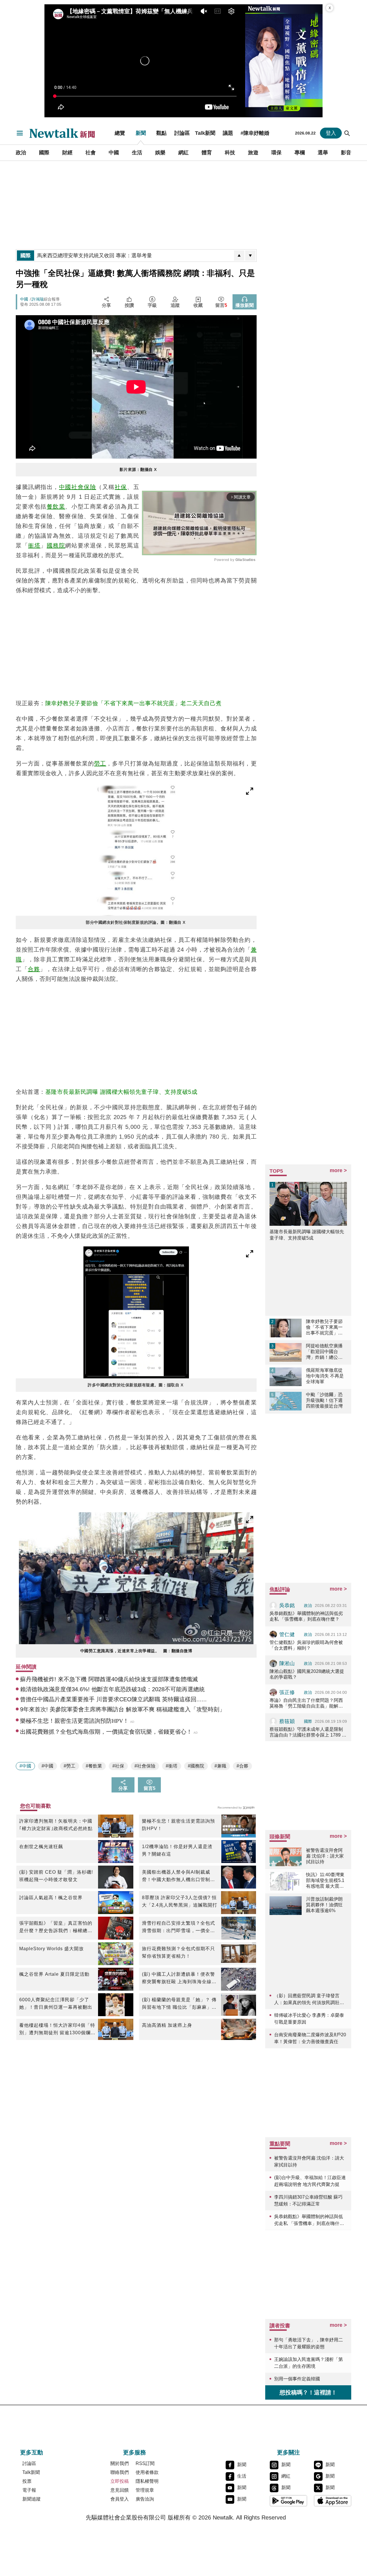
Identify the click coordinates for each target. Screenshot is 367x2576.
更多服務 (134, 2452)
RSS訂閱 (145, 2463)
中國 (114, 153)
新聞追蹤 (32, 2499)
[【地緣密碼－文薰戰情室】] (284, 61)
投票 (27, 2481)
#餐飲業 (94, 1766)
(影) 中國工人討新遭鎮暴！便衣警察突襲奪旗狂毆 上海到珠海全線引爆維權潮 (179, 1979)
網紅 (183, 153)
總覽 (120, 133)
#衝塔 (172, 1766)
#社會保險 (145, 1766)
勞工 (100, 763)
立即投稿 (120, 2481)
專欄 (300, 153)
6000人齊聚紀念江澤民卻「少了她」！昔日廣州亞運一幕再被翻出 (56, 2003)
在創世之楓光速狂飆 (41, 1847)
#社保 (118, 1766)
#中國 (25, 1766)
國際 (44, 153)
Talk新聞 (205, 133)
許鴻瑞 (38, 299)
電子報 (29, 2490)
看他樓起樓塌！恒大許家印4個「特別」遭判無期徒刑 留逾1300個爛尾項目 (57, 2030)
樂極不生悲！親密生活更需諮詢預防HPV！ (178, 1825)
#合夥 (242, 1766)
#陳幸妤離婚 (255, 133)
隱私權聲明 (147, 2481)
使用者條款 (147, 2472)
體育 (207, 153)
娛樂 (160, 153)
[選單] (20, 133)
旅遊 (253, 153)
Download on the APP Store (333, 2501)
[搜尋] (347, 133)
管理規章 (145, 2490)
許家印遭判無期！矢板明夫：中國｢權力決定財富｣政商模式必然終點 (56, 1825)
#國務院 (196, 1766)
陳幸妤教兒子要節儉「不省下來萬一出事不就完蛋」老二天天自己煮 (133, 703)
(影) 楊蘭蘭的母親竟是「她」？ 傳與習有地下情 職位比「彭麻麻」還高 (179, 2004)
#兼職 (220, 1766)
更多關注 (288, 2452)
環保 (276, 153)
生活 (137, 153)
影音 (346, 153)
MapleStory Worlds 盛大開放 (51, 1949)
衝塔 (34, 545)
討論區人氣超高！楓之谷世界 (51, 1898)
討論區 (182, 133)
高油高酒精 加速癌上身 (167, 2025)
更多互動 (32, 2452)
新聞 (141, 133)
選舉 (323, 153)
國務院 (56, 545)
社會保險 (84, 487)
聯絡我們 (120, 2472)
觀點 (161, 133)
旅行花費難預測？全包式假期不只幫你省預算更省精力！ (178, 1952)
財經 (67, 153)
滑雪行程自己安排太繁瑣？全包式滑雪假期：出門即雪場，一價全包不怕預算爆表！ (178, 1928)
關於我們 (120, 2463)
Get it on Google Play (288, 2501)
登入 (331, 133)
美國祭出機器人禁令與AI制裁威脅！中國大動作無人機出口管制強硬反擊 (178, 1877)
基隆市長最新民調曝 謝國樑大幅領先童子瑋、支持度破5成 (121, 1092)
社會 (91, 153)
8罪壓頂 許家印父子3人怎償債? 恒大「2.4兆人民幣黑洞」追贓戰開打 (180, 1901)
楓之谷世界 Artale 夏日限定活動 (54, 1974)
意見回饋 (120, 2490)
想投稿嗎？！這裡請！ (308, 2392)
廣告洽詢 (145, 2499)
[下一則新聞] (250, 256)
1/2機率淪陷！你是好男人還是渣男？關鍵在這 (177, 1850)
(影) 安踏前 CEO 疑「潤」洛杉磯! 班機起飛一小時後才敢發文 (56, 1876)
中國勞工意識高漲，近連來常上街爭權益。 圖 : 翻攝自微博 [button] (136, 1651)
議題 (228, 133)
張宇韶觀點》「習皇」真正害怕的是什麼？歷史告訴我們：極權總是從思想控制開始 (56, 1928)
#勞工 (70, 1766)
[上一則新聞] (239, 256)
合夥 (34, 969)
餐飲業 (56, 506)
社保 (121, 487)
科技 (230, 153)
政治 (21, 153)
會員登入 (120, 2499)
